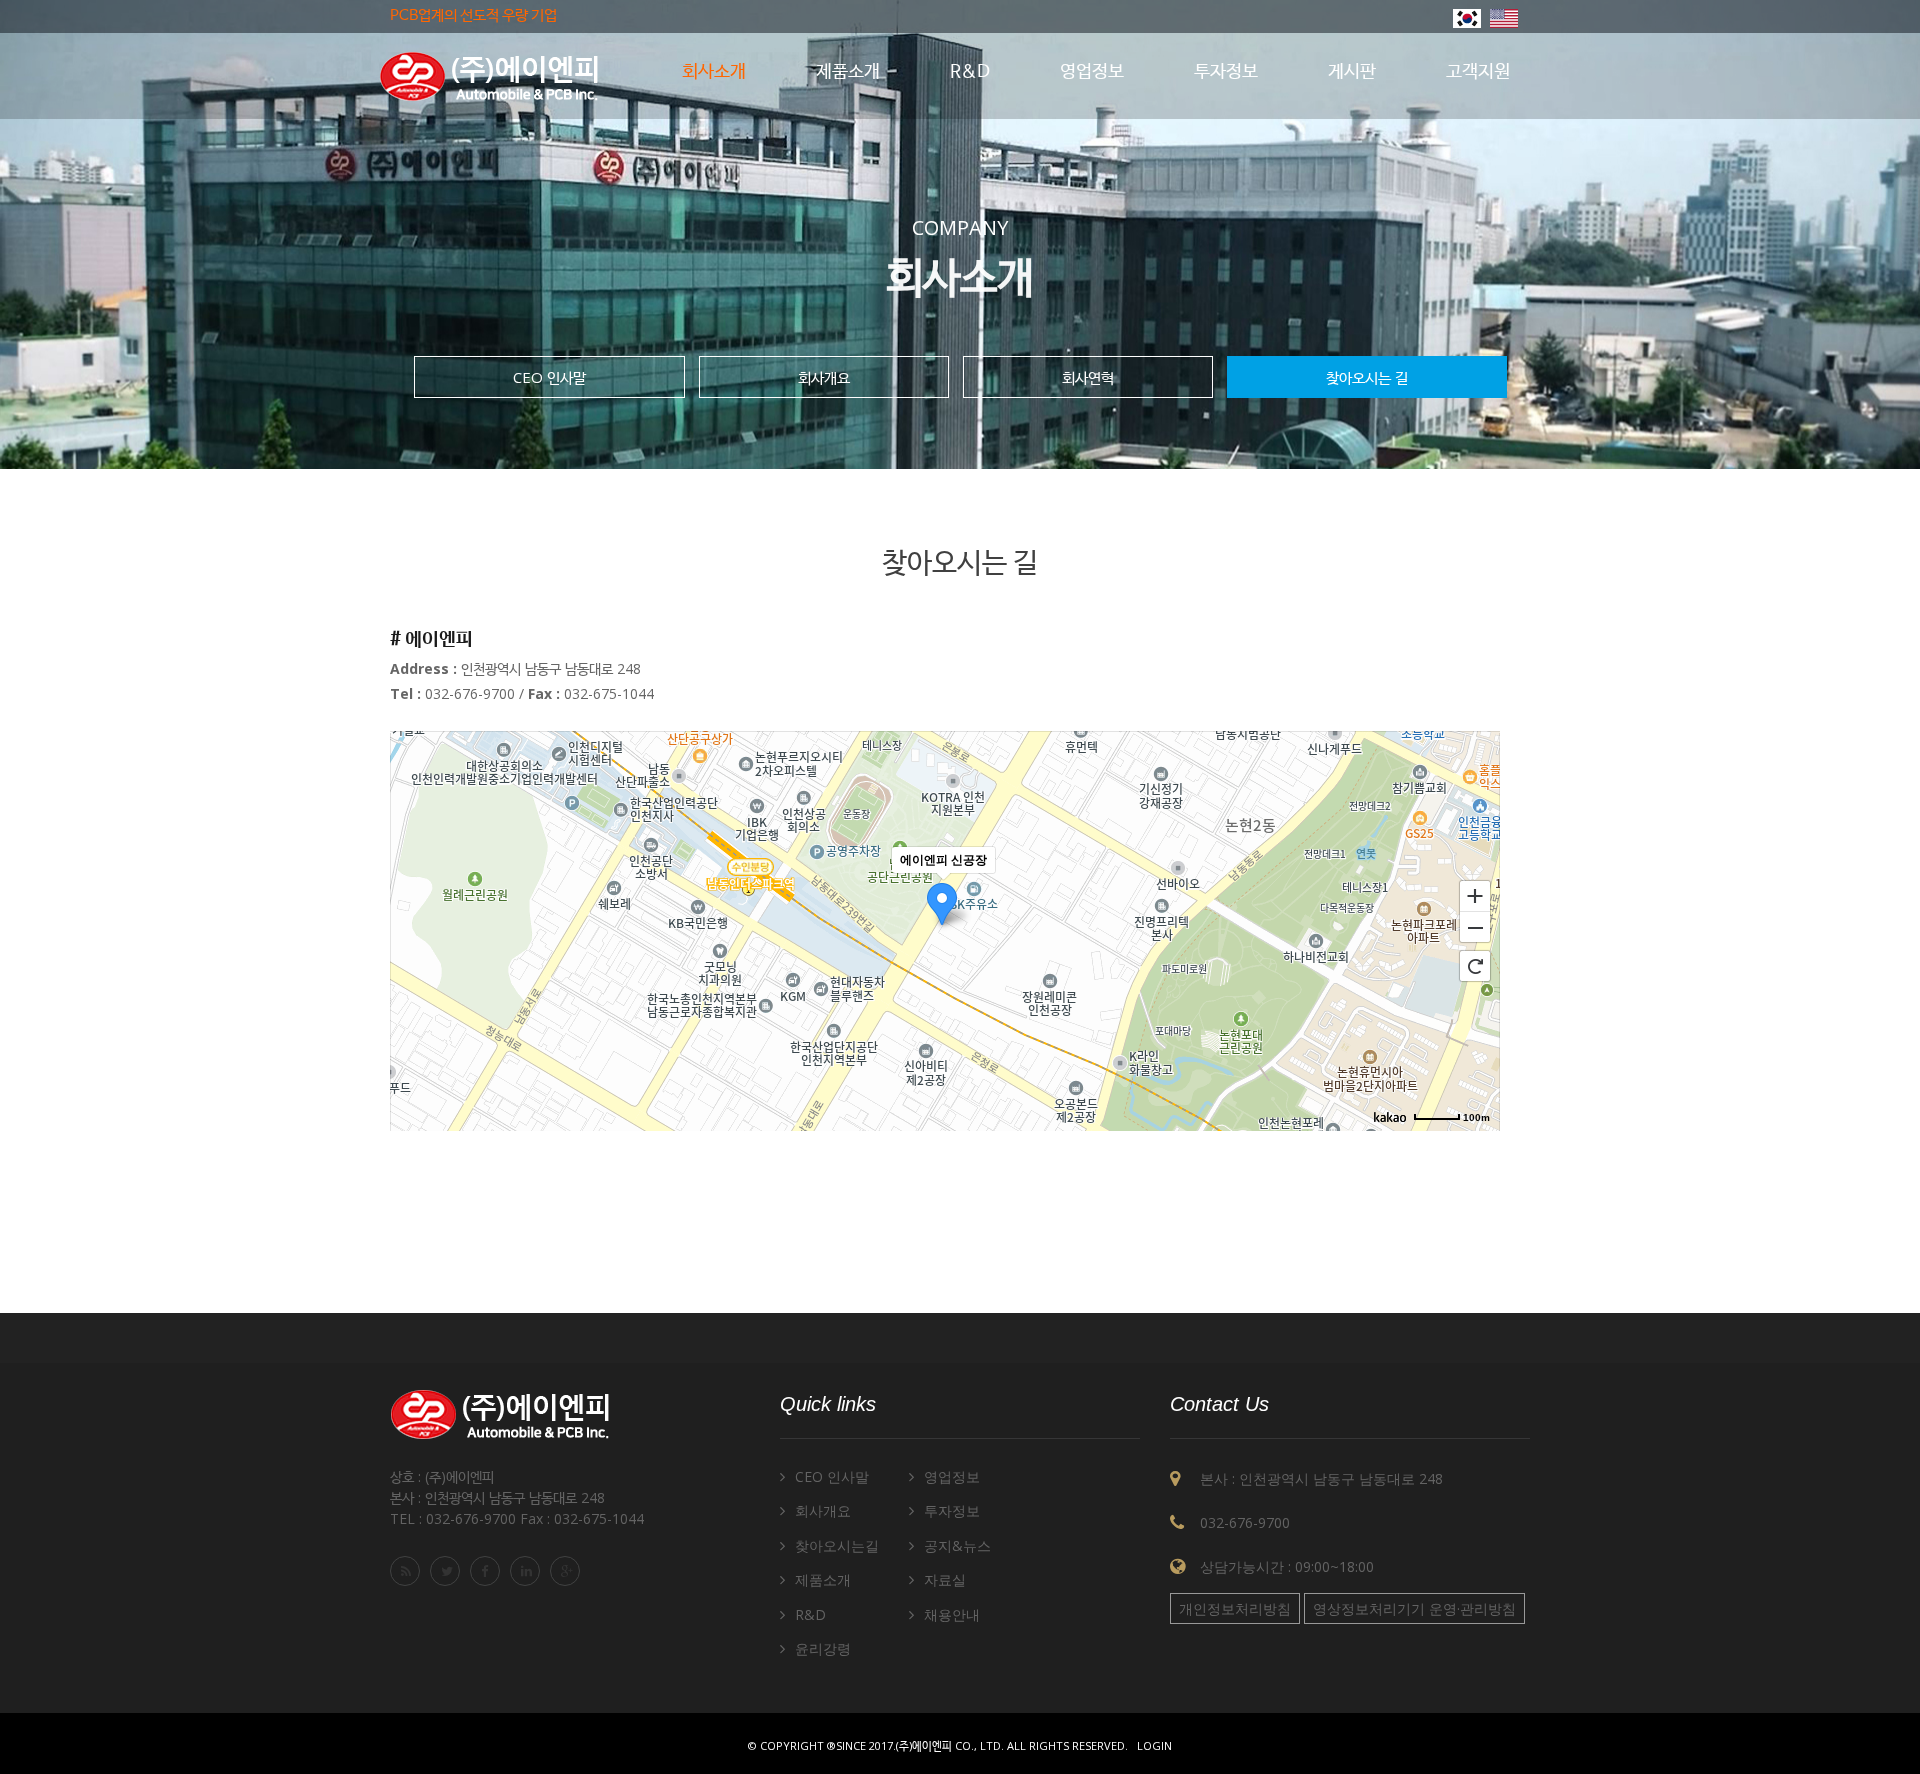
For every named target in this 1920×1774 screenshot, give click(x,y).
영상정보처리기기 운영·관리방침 (1414, 1608)
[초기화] (1475, 966)
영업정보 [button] (1092, 72)
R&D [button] (970, 72)
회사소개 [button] (714, 72)
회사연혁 (1088, 377)
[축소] (1475, 928)
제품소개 (823, 1579)
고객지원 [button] (1478, 72)
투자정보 (952, 1510)
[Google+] (568, 1570)
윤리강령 (823, 1648)
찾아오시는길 (837, 1545)
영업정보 (952, 1476)
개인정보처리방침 (1235, 1608)
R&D (810, 1614)
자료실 (945, 1579)
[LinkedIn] (528, 1570)
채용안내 (952, 1614)
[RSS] (408, 1570)
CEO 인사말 (549, 377)
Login (1154, 1745)
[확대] (1475, 895)
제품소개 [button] (848, 72)
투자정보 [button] (1226, 72)
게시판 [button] (1352, 72)
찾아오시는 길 (1367, 377)
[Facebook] (488, 1570)
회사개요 (824, 377)
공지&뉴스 (957, 1545)
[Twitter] (448, 1570)
